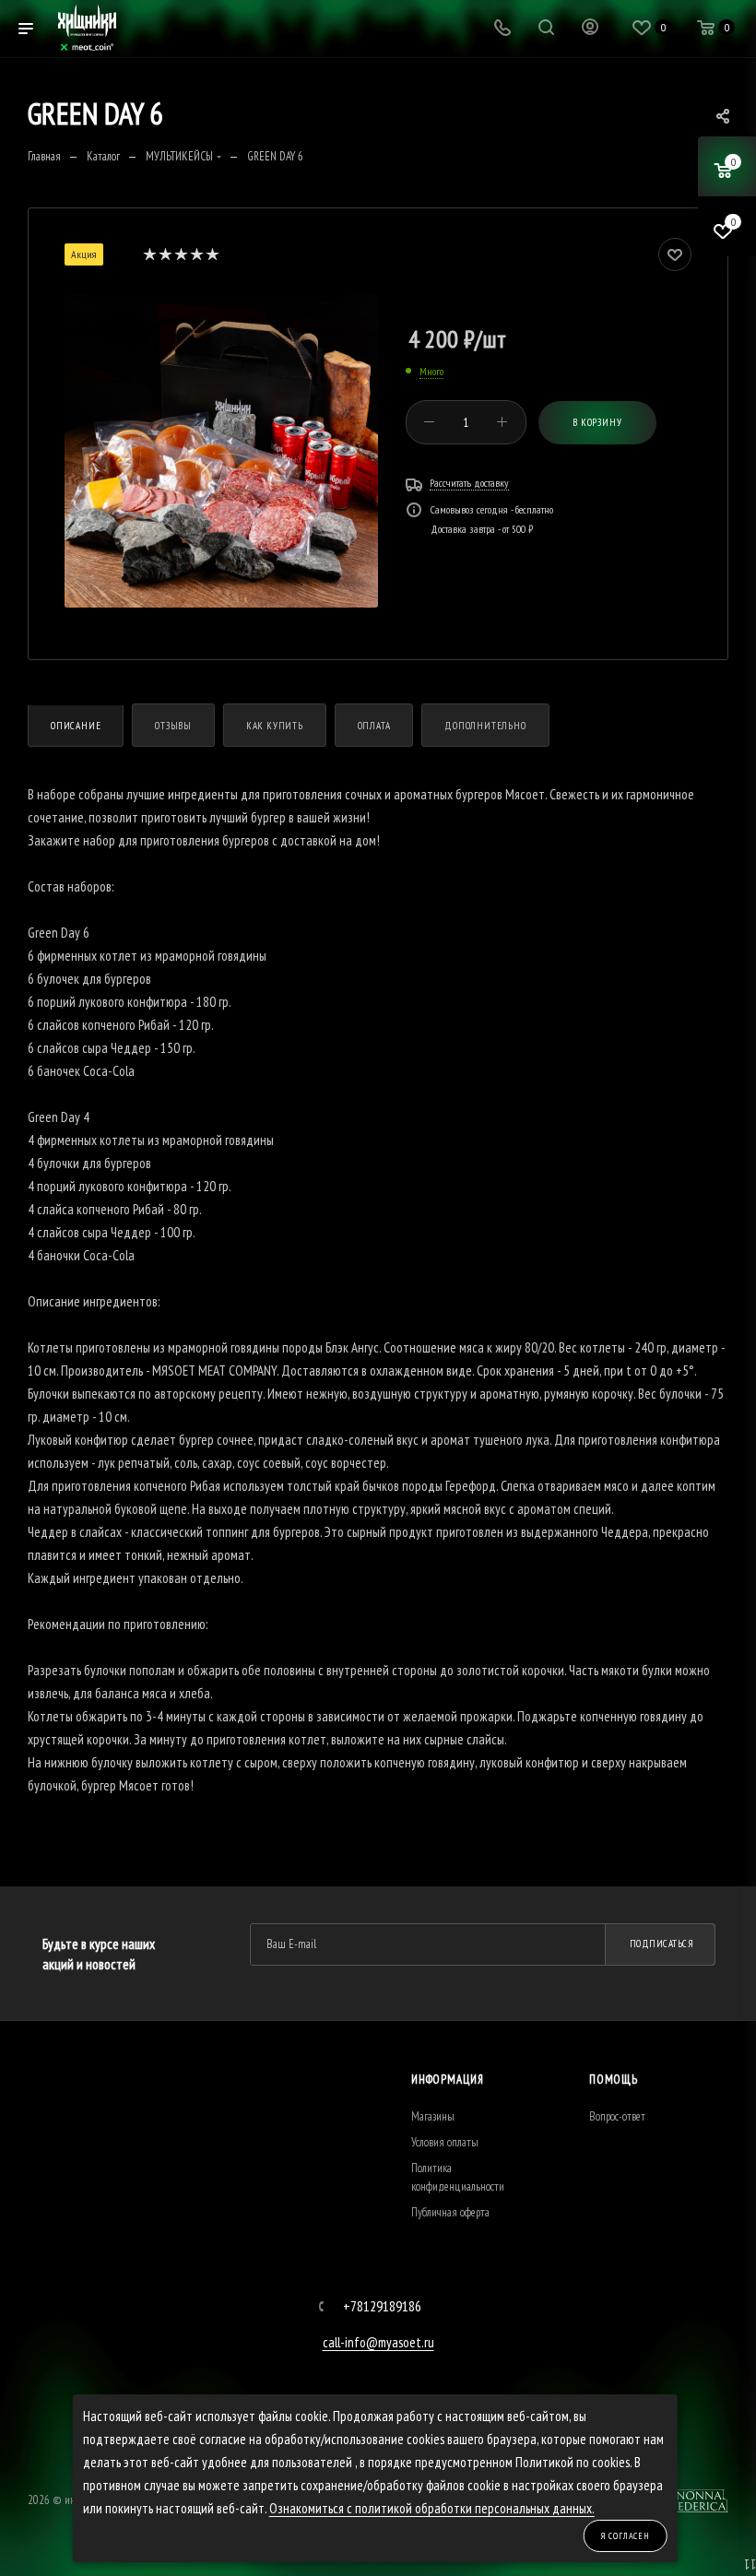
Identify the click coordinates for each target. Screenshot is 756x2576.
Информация (448, 2080)
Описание (76, 726)
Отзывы (173, 726)
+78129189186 (382, 2306)
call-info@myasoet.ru (378, 2342)
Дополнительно (485, 726)
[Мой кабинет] (590, 29)
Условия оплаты (445, 2142)
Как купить (275, 726)
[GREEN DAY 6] (221, 451)
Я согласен (626, 2536)
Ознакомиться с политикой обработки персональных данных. (432, 2508)
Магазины (433, 2116)
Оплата (374, 726)
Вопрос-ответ (617, 2116)
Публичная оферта (450, 2212)
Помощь (614, 2080)
